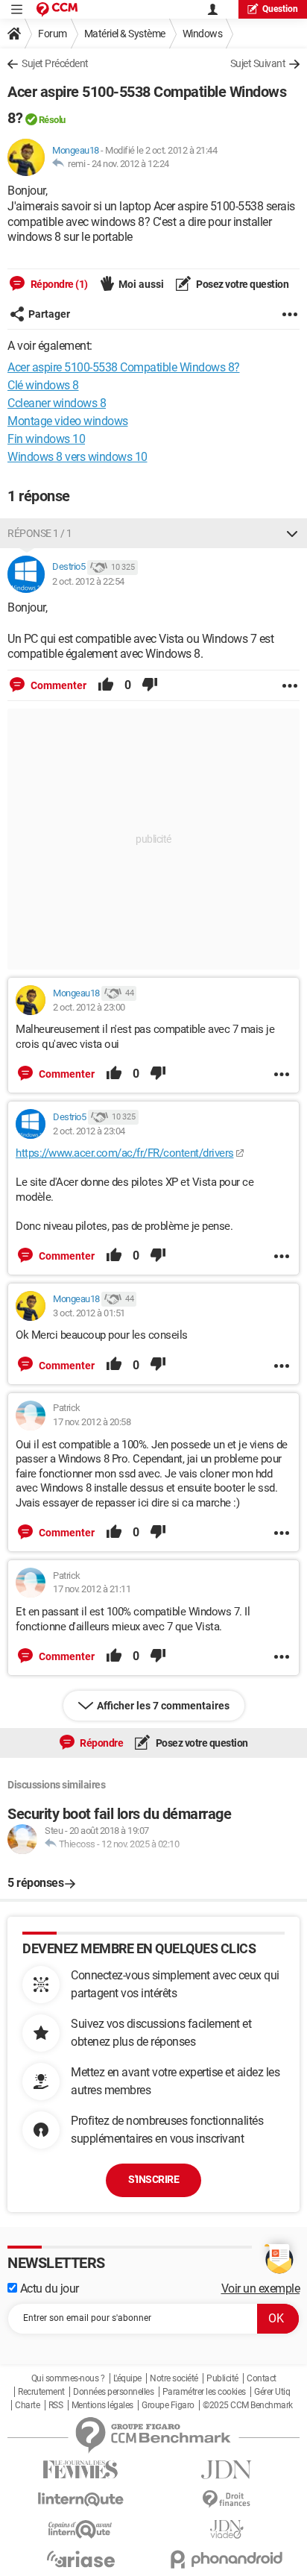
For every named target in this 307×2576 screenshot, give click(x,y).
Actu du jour (48, 2288)
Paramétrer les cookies (204, 2392)
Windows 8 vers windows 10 (77, 457)
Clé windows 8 (43, 385)
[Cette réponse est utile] (106, 685)
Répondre (101, 1743)
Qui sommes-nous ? (68, 2378)
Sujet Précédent (55, 63)
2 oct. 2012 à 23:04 (89, 1131)
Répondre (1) (58, 284)
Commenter (57, 685)
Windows (203, 34)
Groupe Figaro (168, 2405)
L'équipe (127, 2378)
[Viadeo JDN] (227, 2529)
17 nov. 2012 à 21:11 (92, 1589)
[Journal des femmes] (80, 2470)
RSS (56, 2405)
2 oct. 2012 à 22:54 (88, 581)
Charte (27, 2405)
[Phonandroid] (227, 2559)
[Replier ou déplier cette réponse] (292, 533)
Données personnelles (113, 2392)
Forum (53, 34)
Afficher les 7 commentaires (163, 1706)
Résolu (52, 120)
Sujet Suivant (258, 63)
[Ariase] (80, 2559)
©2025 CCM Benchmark (248, 2405)
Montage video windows (68, 421)
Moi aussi (141, 284)
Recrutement (41, 2392)
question (280, 9)
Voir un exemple (261, 2288)
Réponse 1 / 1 (40, 533)
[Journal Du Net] (227, 2470)
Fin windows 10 (46, 439)
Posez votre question (242, 284)
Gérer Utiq (272, 2392)
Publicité (222, 2378)
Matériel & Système (125, 34)
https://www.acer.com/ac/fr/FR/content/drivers (125, 1153)
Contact (262, 2378)
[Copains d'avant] (80, 2529)
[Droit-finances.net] (227, 2500)
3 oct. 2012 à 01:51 (89, 1313)
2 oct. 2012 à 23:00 (89, 1007)
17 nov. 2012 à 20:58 (92, 1422)
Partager (49, 314)
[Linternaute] (80, 2500)
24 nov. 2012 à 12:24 (130, 164)
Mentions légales (102, 2405)
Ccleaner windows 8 (57, 403)
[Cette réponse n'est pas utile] (150, 685)
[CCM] (57, 9)
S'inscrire (153, 2179)
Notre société (174, 2378)
